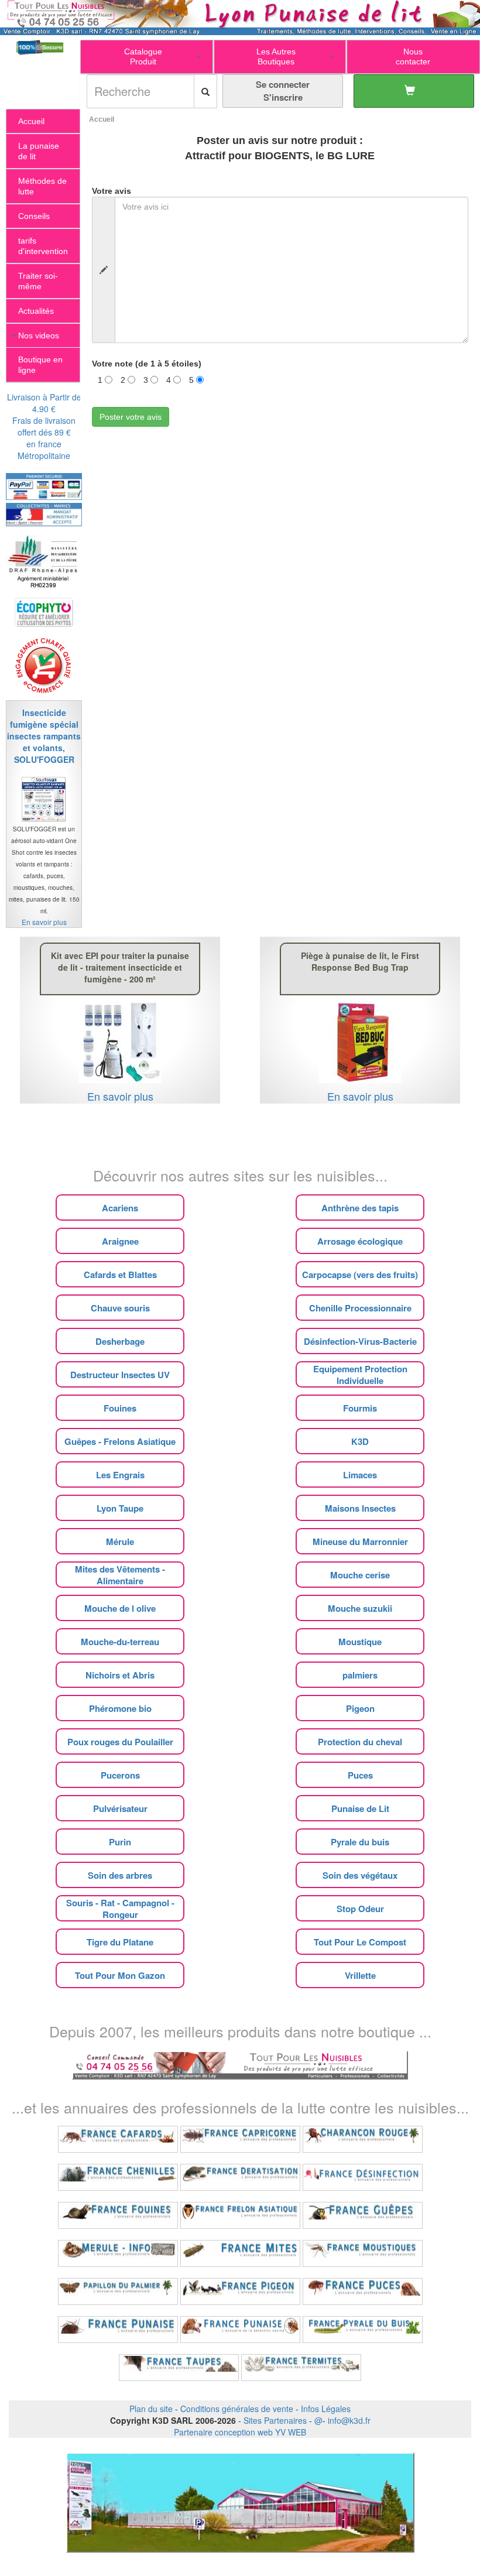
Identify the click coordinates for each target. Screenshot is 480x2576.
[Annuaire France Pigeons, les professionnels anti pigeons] (240, 2291)
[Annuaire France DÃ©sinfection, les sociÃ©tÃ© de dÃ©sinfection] (363, 2177)
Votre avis (112, 191)
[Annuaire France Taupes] (179, 2368)
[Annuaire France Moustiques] (363, 2253)
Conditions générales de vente (237, 2409)
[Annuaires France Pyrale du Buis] (363, 2330)
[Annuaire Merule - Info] (118, 2253)
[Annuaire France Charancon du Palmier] (363, 2139)
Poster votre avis (131, 417)
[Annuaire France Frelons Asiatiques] (240, 2215)
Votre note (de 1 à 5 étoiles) (147, 364)
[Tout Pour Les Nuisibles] (240, 2064)
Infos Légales (326, 2409)
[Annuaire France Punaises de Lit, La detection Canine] (240, 2330)
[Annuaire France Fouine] (118, 2215)
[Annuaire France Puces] (363, 2291)
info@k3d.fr (349, 2420)
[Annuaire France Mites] (240, 2253)
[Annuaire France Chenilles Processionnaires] (118, 2177)
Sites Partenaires (275, 2420)
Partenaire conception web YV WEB (240, 2432)
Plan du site (151, 2409)
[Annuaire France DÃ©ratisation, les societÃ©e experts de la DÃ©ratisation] (240, 2177)
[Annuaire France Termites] (301, 2368)
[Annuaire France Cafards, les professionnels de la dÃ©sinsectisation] (118, 2139)
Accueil (102, 119)
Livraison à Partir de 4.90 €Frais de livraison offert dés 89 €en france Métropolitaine (44, 426)
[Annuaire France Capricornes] (240, 2139)
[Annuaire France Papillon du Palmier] (118, 2291)
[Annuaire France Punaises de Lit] (118, 2330)
